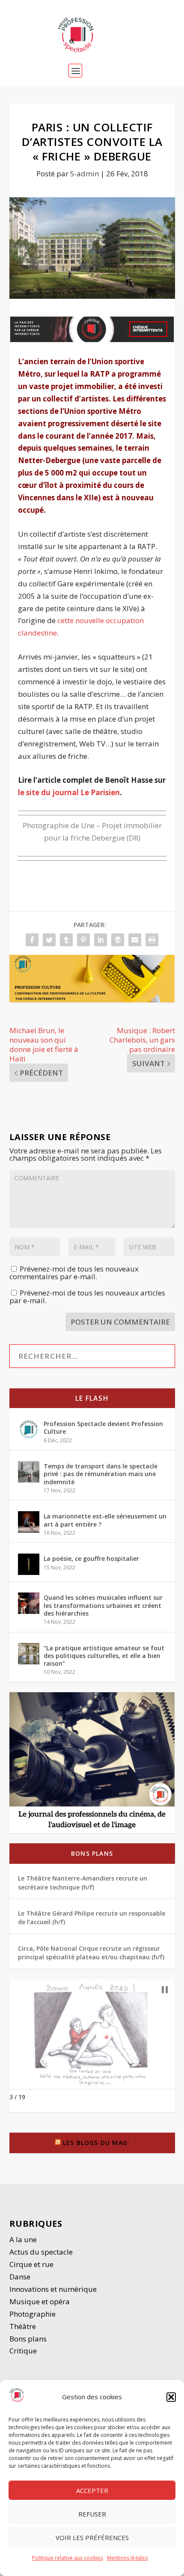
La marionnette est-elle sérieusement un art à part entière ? (105, 1520)
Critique (24, 2351)
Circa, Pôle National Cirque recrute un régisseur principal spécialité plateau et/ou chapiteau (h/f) (91, 1953)
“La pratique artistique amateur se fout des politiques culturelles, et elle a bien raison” (104, 1656)
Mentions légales (127, 2558)
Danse (21, 2277)
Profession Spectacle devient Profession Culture (103, 1428)
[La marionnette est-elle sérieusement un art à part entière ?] (29, 1522)
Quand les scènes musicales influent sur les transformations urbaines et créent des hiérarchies (103, 1605)
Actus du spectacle (41, 2252)
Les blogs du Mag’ (96, 2143)
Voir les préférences (92, 2537)
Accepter (92, 2490)
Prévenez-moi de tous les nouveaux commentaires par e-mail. (74, 1273)
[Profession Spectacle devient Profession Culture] (29, 1429)
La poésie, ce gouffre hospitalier (91, 1558)
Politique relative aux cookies (67, 2558)
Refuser (92, 2514)
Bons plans (92, 1853)
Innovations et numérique (53, 2289)
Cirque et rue (31, 2264)
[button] (171, 2397)
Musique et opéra (40, 2301)
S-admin (85, 174)
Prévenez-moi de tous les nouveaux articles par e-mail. (87, 1297)
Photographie (33, 2314)
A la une (24, 2239)
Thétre (24, 2326)
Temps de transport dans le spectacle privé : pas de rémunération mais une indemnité (101, 1474)
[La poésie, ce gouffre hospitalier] (29, 1564)
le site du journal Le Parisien (69, 792)
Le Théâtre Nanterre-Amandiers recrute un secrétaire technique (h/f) (83, 1882)
